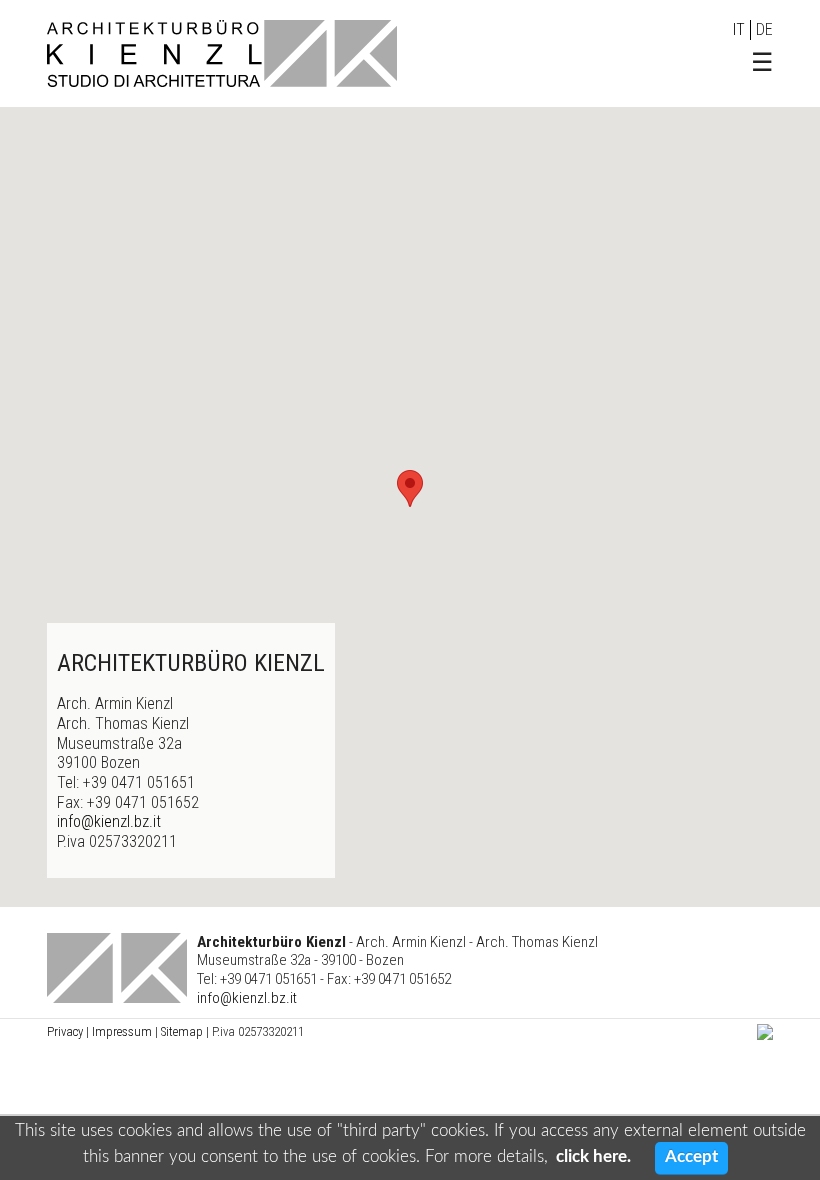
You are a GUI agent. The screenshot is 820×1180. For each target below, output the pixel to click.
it (739, 29)
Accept (691, 1156)
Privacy (65, 1031)
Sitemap (182, 1031)
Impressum (122, 1031)
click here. (593, 1156)
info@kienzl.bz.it (111, 821)
